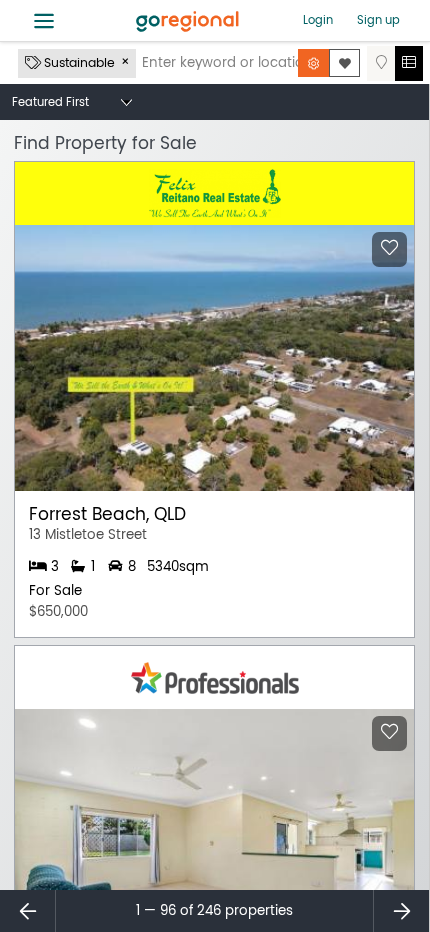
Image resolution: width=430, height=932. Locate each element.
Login (318, 20)
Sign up (378, 20)
